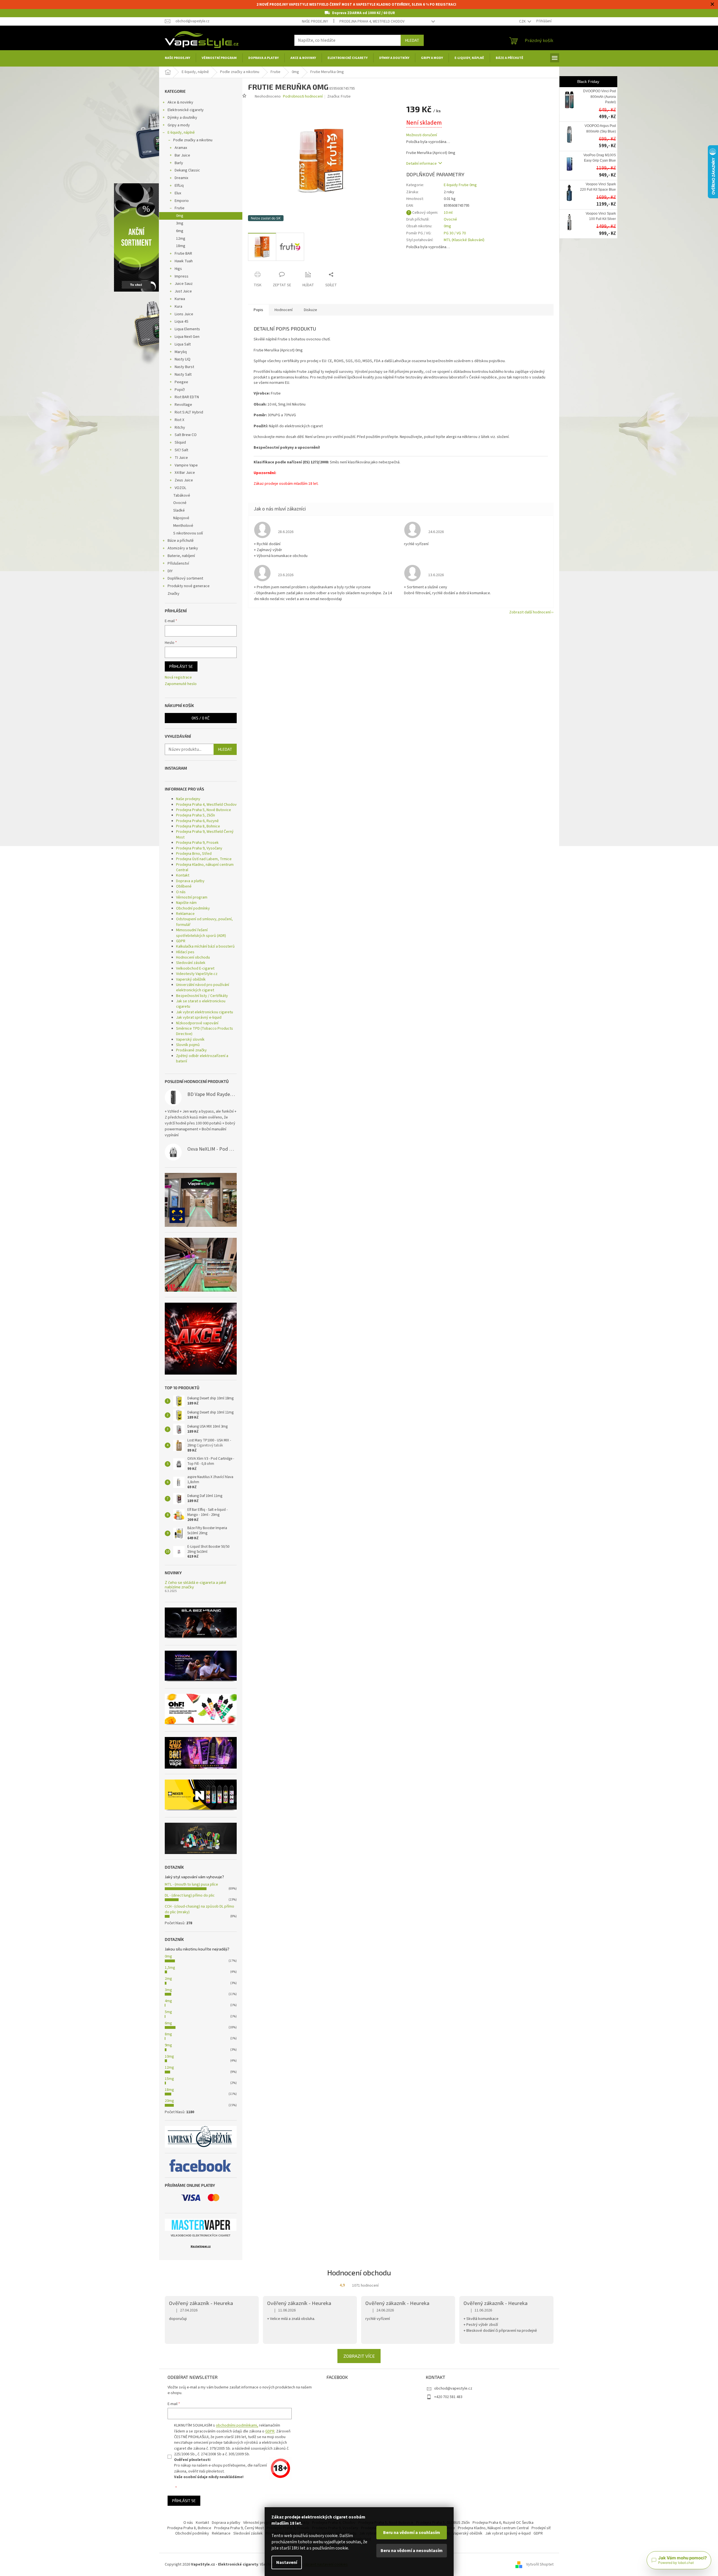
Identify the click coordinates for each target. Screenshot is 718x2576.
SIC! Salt (181, 450)
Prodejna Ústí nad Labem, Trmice (204, 859)
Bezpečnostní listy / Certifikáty (202, 996)
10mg (169, 2057)
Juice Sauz (184, 284)
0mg (180, 216)
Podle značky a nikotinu (193, 140)
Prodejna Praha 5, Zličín (196, 815)
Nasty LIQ (183, 359)
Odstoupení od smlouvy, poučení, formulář (204, 922)
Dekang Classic (187, 170)
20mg (169, 2101)
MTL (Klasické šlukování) (464, 240)
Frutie (180, 208)
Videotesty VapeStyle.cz (197, 974)
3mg (180, 223)
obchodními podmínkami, (237, 2425)
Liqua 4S (182, 322)
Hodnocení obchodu (193, 957)
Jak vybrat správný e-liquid (199, 1018)
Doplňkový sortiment (185, 578)
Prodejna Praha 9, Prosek (197, 843)
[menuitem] (177, 58)
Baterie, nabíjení (181, 556)
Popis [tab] (258, 310)
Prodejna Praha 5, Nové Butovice (204, 810)
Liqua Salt (183, 344)
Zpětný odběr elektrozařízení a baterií (202, 1059)
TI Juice (181, 458)
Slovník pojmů (188, 1045)
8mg (168, 2034)
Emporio (182, 201)
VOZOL (180, 488)
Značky (174, 594)
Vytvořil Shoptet (540, 2564)
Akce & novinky (180, 102)
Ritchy (180, 428)
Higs (178, 269)
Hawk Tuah (184, 261)
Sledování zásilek (191, 963)
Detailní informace (421, 164)
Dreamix (181, 178)
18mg (181, 246)
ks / (201, 718)
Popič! (180, 390)
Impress (182, 276)
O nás (181, 892)
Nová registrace (178, 678)
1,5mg (170, 1968)
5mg (168, 2012)
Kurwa (180, 299)
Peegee (181, 382)
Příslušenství (178, 563)
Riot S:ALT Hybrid (189, 412)
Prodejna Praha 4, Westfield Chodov (372, 21)
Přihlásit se (181, 666)
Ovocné (180, 503)
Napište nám (186, 903)
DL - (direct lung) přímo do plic (190, 1895)
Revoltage (183, 405)
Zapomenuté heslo (181, 684)
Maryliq (181, 352)
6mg (180, 231)
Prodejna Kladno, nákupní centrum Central (205, 867)
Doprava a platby (190, 881)
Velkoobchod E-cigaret (195, 968)
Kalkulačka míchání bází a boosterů (205, 946)
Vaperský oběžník (191, 979)
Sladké (179, 510)
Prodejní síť (541, 2528)
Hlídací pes (185, 952)
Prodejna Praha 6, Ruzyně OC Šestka (503, 2523)
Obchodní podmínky (193, 908)
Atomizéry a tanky (183, 548)
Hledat (412, 40)
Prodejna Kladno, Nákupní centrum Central (493, 2528)
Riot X (179, 420)
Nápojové (181, 518)
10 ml (448, 213)
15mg (169, 2079)
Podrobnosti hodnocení (303, 97)
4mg (168, 2001)
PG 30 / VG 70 (455, 233)
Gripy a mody (179, 125)
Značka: (339, 96)
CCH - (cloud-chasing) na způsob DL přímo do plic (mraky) (199, 1909)
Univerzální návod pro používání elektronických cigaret (203, 988)
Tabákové (182, 496)
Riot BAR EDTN (187, 397)
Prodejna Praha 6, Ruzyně (197, 821)
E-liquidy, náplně (181, 133)
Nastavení (287, 2562)
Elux (178, 193)
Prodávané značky (191, 1050)
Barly (179, 163)
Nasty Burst (184, 367)
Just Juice (183, 291)
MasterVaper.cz (201, 2246)
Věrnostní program (192, 897)
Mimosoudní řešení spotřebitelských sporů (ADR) (201, 933)
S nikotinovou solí (188, 533)
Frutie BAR (183, 254)
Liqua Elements (187, 329)
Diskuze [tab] (310, 310)
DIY (170, 571)
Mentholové (183, 526)
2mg (168, 1979)
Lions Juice (184, 314)
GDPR (181, 941)
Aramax (181, 148)
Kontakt (183, 875)
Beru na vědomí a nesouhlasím (412, 2551)
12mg (181, 239)
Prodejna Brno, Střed (194, 854)
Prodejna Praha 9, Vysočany (199, 848)
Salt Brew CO (186, 435)
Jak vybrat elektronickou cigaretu (205, 1012)
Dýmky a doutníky (182, 118)
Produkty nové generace (189, 586)
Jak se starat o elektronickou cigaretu (201, 1004)
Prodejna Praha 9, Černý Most (239, 2528)
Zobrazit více (359, 2356)
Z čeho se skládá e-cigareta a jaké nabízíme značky (196, 1585)
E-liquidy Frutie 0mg (460, 185)
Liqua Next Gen (187, 337)
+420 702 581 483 (448, 2397)
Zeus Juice (184, 480)
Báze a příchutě (181, 541)
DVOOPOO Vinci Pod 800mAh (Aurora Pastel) (600, 97)
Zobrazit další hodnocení (530, 612)
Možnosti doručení (422, 135)
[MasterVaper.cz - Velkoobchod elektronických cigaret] (201, 2225)
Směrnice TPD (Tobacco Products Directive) (205, 1031)
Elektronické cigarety (186, 110)
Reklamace (185, 914)
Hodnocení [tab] (284, 310)
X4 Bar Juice (185, 473)
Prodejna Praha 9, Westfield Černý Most (205, 834)
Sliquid (180, 442)
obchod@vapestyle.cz (453, 2388)
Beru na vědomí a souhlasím (412, 2533)
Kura (178, 307)
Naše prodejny (315, 21)
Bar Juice (182, 155)
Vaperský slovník (190, 1040)
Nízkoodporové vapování (197, 1023)
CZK (523, 21)
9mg (168, 2045)
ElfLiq (179, 186)
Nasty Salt (183, 375)
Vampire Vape (186, 465)
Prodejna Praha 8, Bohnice (198, 826)
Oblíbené (184, 886)
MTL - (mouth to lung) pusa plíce (191, 1884)
